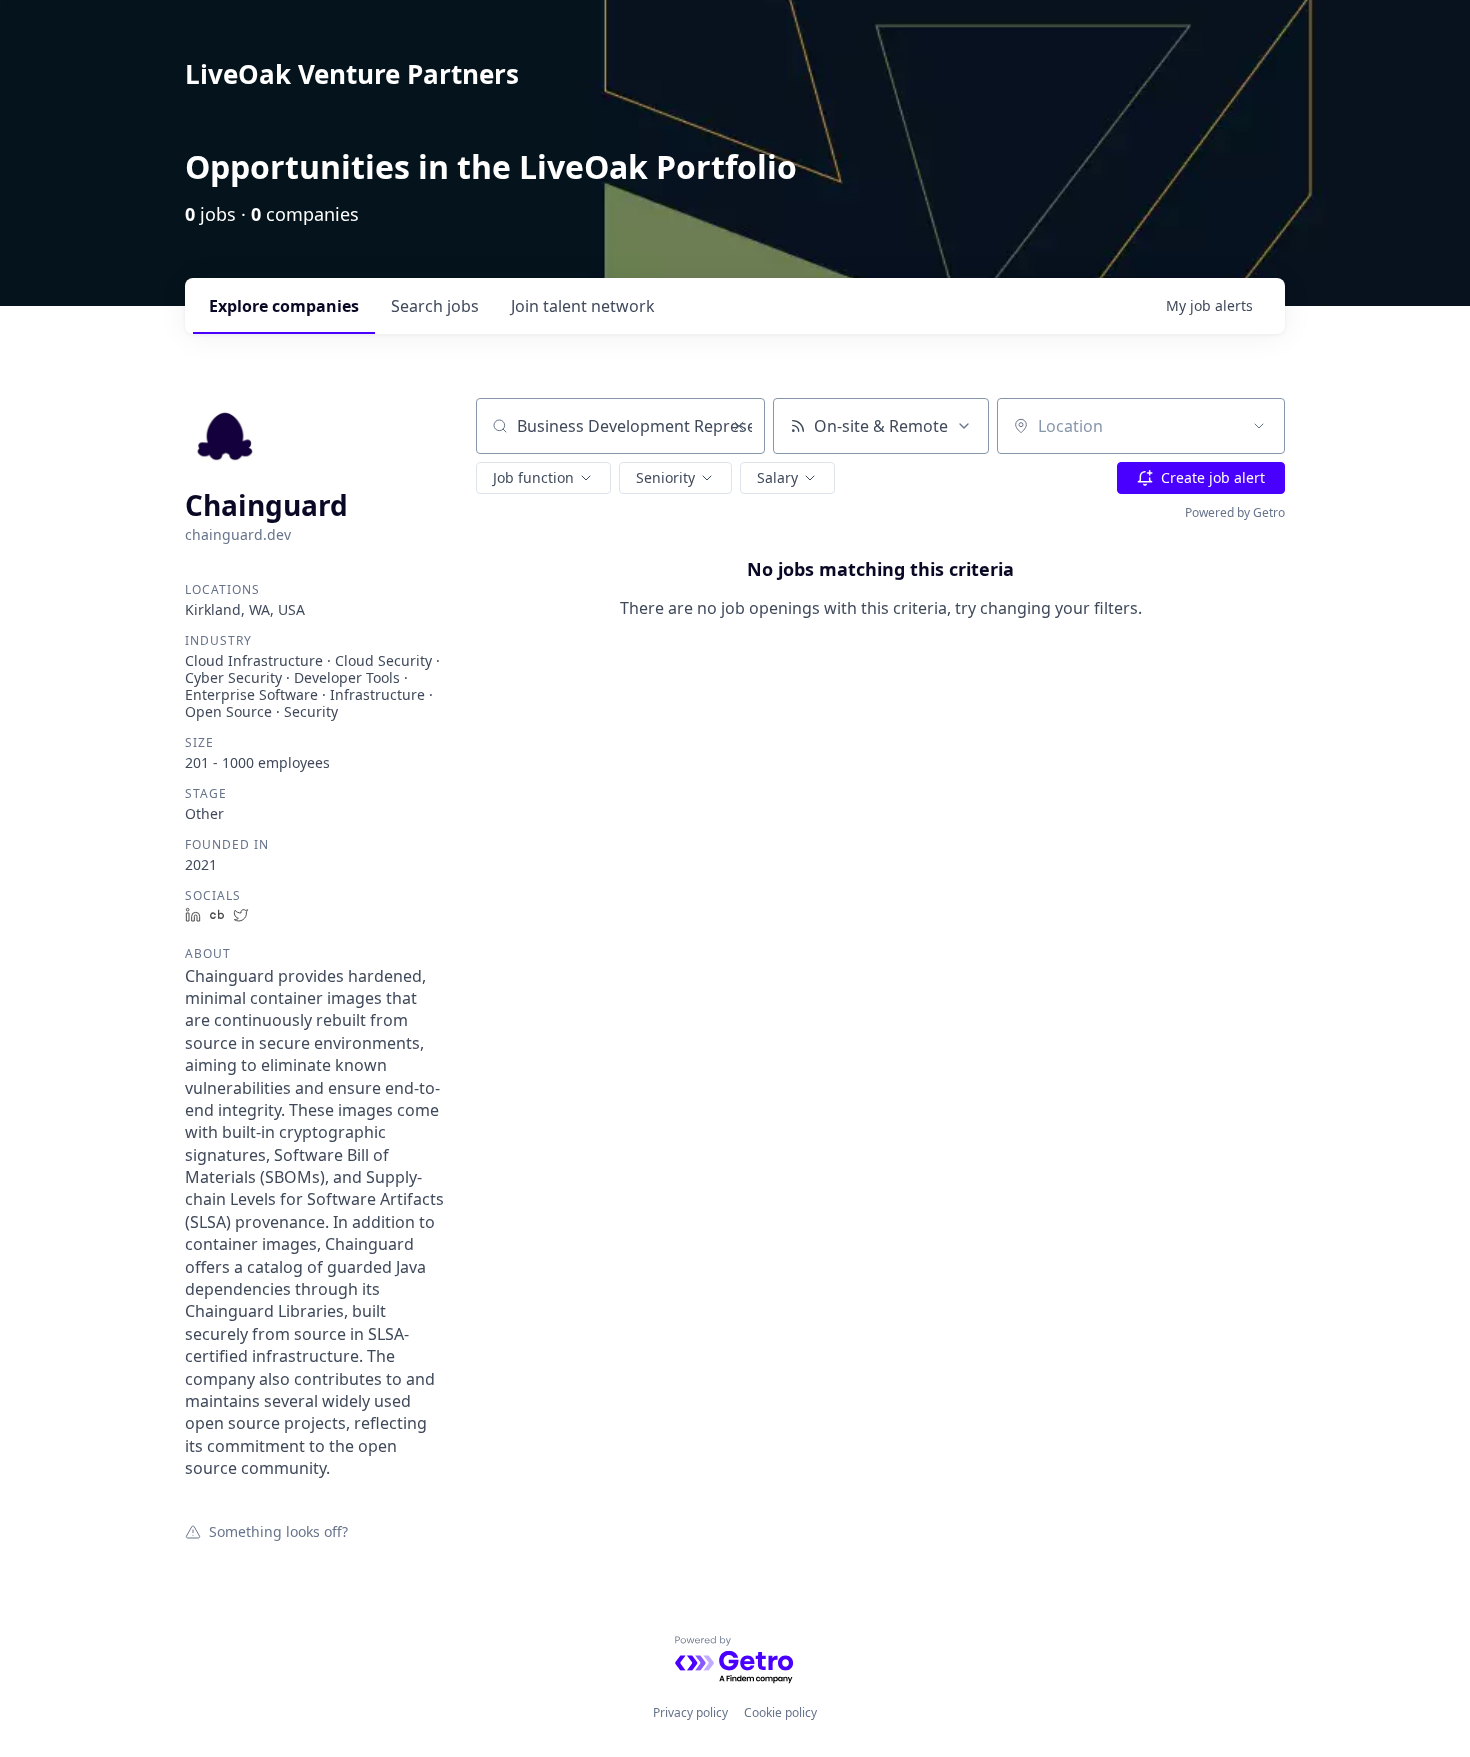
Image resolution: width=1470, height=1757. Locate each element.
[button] (543, 478)
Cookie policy (780, 1712)
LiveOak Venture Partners (352, 74)
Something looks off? (278, 1531)
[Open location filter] (1259, 426)
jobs (435, 306)
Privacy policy (690, 1712)
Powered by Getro (1235, 512)
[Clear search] (739, 426)
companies (284, 306)
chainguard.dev (238, 534)
